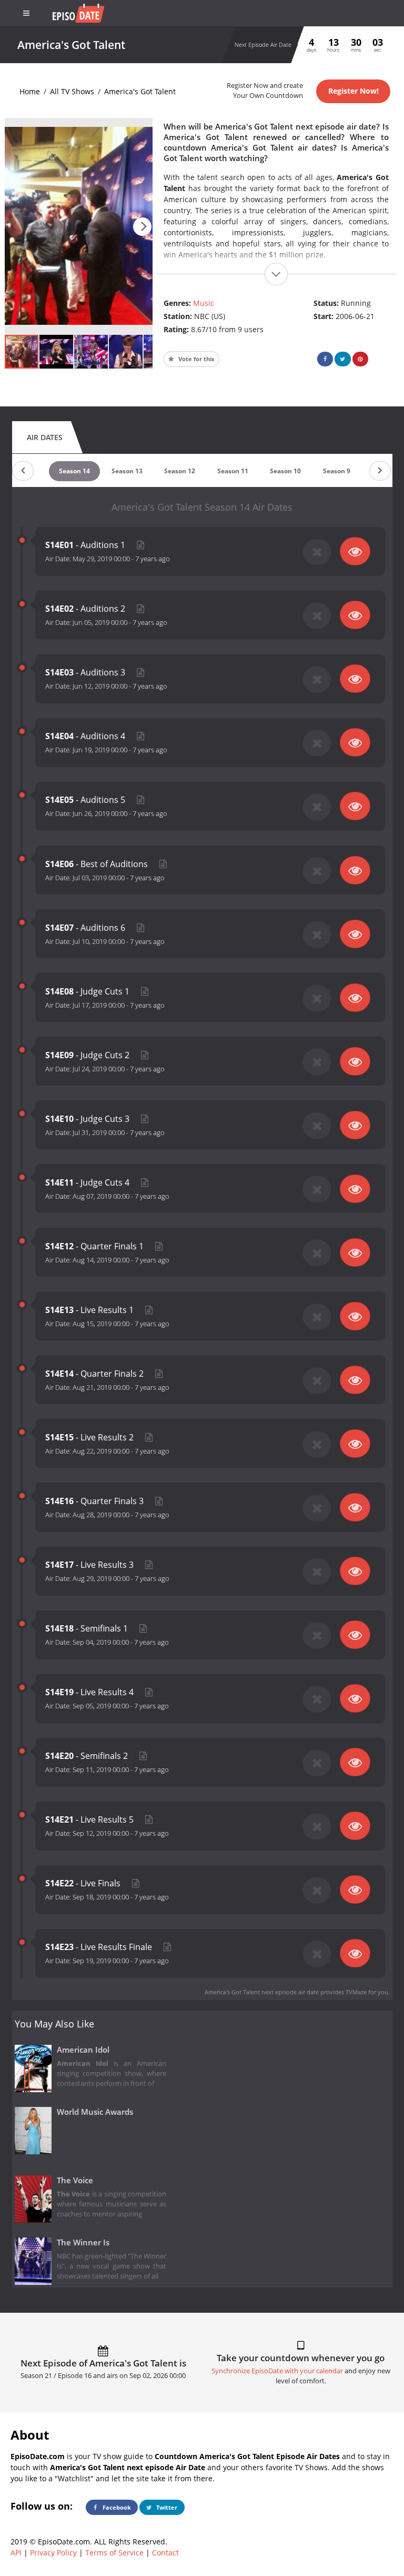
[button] (142, 227)
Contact (165, 2553)
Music (204, 303)
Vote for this (195, 359)
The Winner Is (83, 2242)
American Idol (83, 2050)
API (16, 2553)
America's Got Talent (140, 91)
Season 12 (180, 471)
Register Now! (353, 91)
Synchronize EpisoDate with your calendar (277, 2371)
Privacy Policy (53, 2553)
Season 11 (233, 471)
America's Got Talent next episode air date (262, 1992)
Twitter (166, 2507)
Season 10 (285, 471)
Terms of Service (114, 2553)
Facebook (116, 2507)
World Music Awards (95, 2112)
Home (30, 91)
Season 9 (337, 471)
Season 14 (74, 471)
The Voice (75, 2180)
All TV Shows (72, 91)
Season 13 (127, 471)
